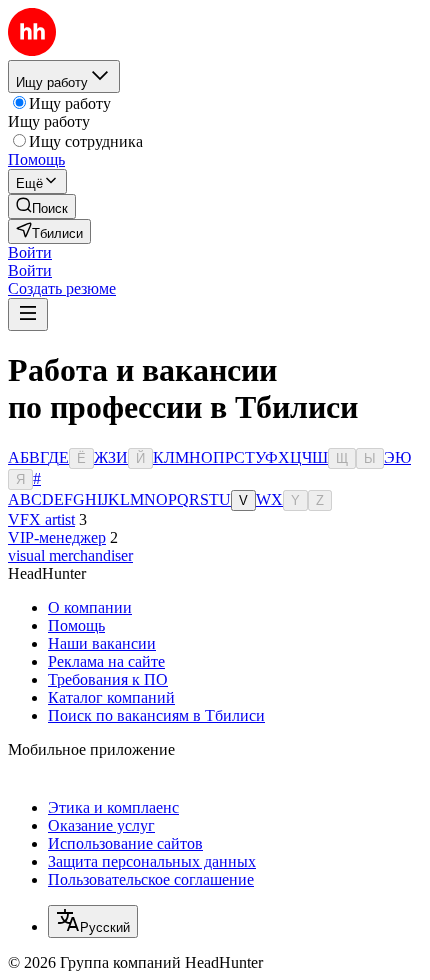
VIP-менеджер (57, 537)
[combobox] (93, 921)
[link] (42, 206)
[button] (30, 252)
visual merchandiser (70, 555)
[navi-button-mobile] (28, 314)
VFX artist (41, 519)
